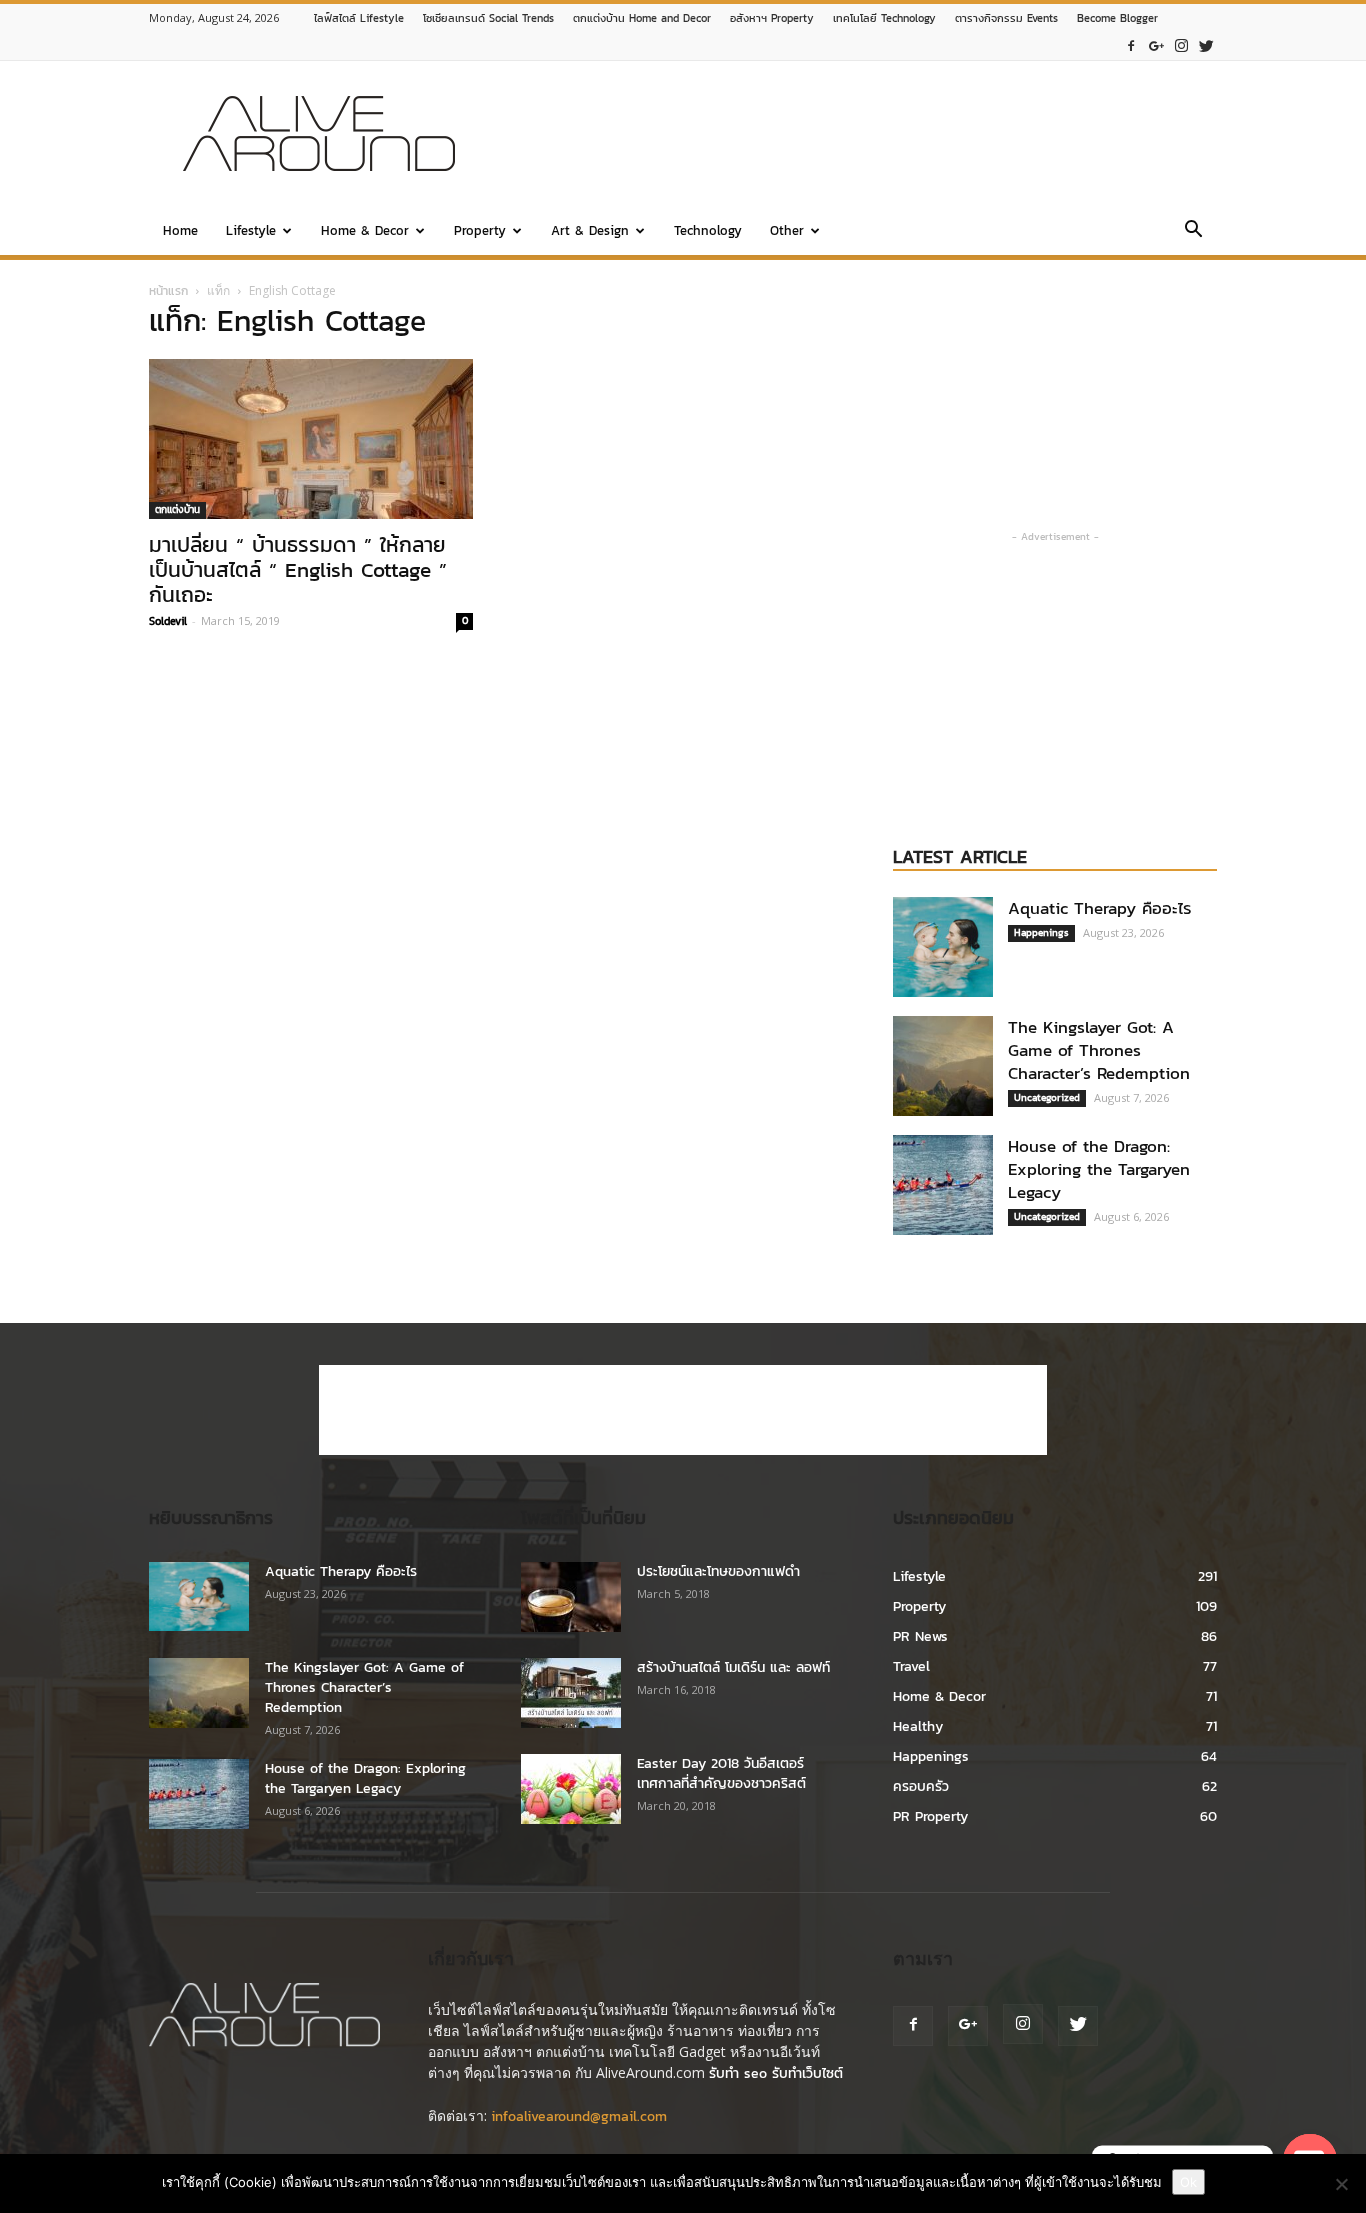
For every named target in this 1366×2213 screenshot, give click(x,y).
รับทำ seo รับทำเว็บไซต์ (776, 2073)
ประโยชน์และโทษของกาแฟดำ (718, 1571)
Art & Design (590, 230)
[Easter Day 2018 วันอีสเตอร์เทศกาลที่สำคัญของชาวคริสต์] (571, 1789)
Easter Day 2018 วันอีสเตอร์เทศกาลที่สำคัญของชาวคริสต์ (721, 1773)
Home (180, 230)
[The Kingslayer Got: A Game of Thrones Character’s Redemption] (943, 1066)
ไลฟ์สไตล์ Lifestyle (359, 18)
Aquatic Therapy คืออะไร (1100, 908)
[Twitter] (1206, 46)
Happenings (1041, 932)
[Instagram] (1181, 46)
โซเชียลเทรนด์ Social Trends (488, 18)
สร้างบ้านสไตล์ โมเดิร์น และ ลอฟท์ (733, 1667)
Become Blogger (1117, 18)
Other (787, 230)
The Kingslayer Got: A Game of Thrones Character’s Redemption (1099, 1050)
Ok (1188, 2182)
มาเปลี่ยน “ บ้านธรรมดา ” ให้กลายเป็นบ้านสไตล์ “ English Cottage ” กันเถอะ (298, 569)
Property (480, 230)
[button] (1193, 232)
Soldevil (168, 621)
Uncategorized (1047, 1097)
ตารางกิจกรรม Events (1006, 18)
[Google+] (1156, 46)
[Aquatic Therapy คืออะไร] (943, 947)
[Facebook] (1131, 46)
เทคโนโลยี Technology (884, 18)
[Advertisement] (853, 134)
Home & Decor (365, 230)
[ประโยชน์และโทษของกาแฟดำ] (571, 1597)
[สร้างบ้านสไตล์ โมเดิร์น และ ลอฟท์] (571, 1693)
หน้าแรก (168, 291)
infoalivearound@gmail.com (579, 2116)
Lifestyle (251, 230)
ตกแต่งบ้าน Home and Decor (642, 18)
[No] (1341, 2184)
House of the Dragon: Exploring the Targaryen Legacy (1099, 1169)
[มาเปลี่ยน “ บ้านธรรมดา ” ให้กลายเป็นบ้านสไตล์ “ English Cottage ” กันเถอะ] (311, 439)
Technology (708, 230)
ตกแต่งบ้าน (177, 509)
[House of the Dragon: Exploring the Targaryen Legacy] (943, 1185)
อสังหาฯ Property (772, 18)
